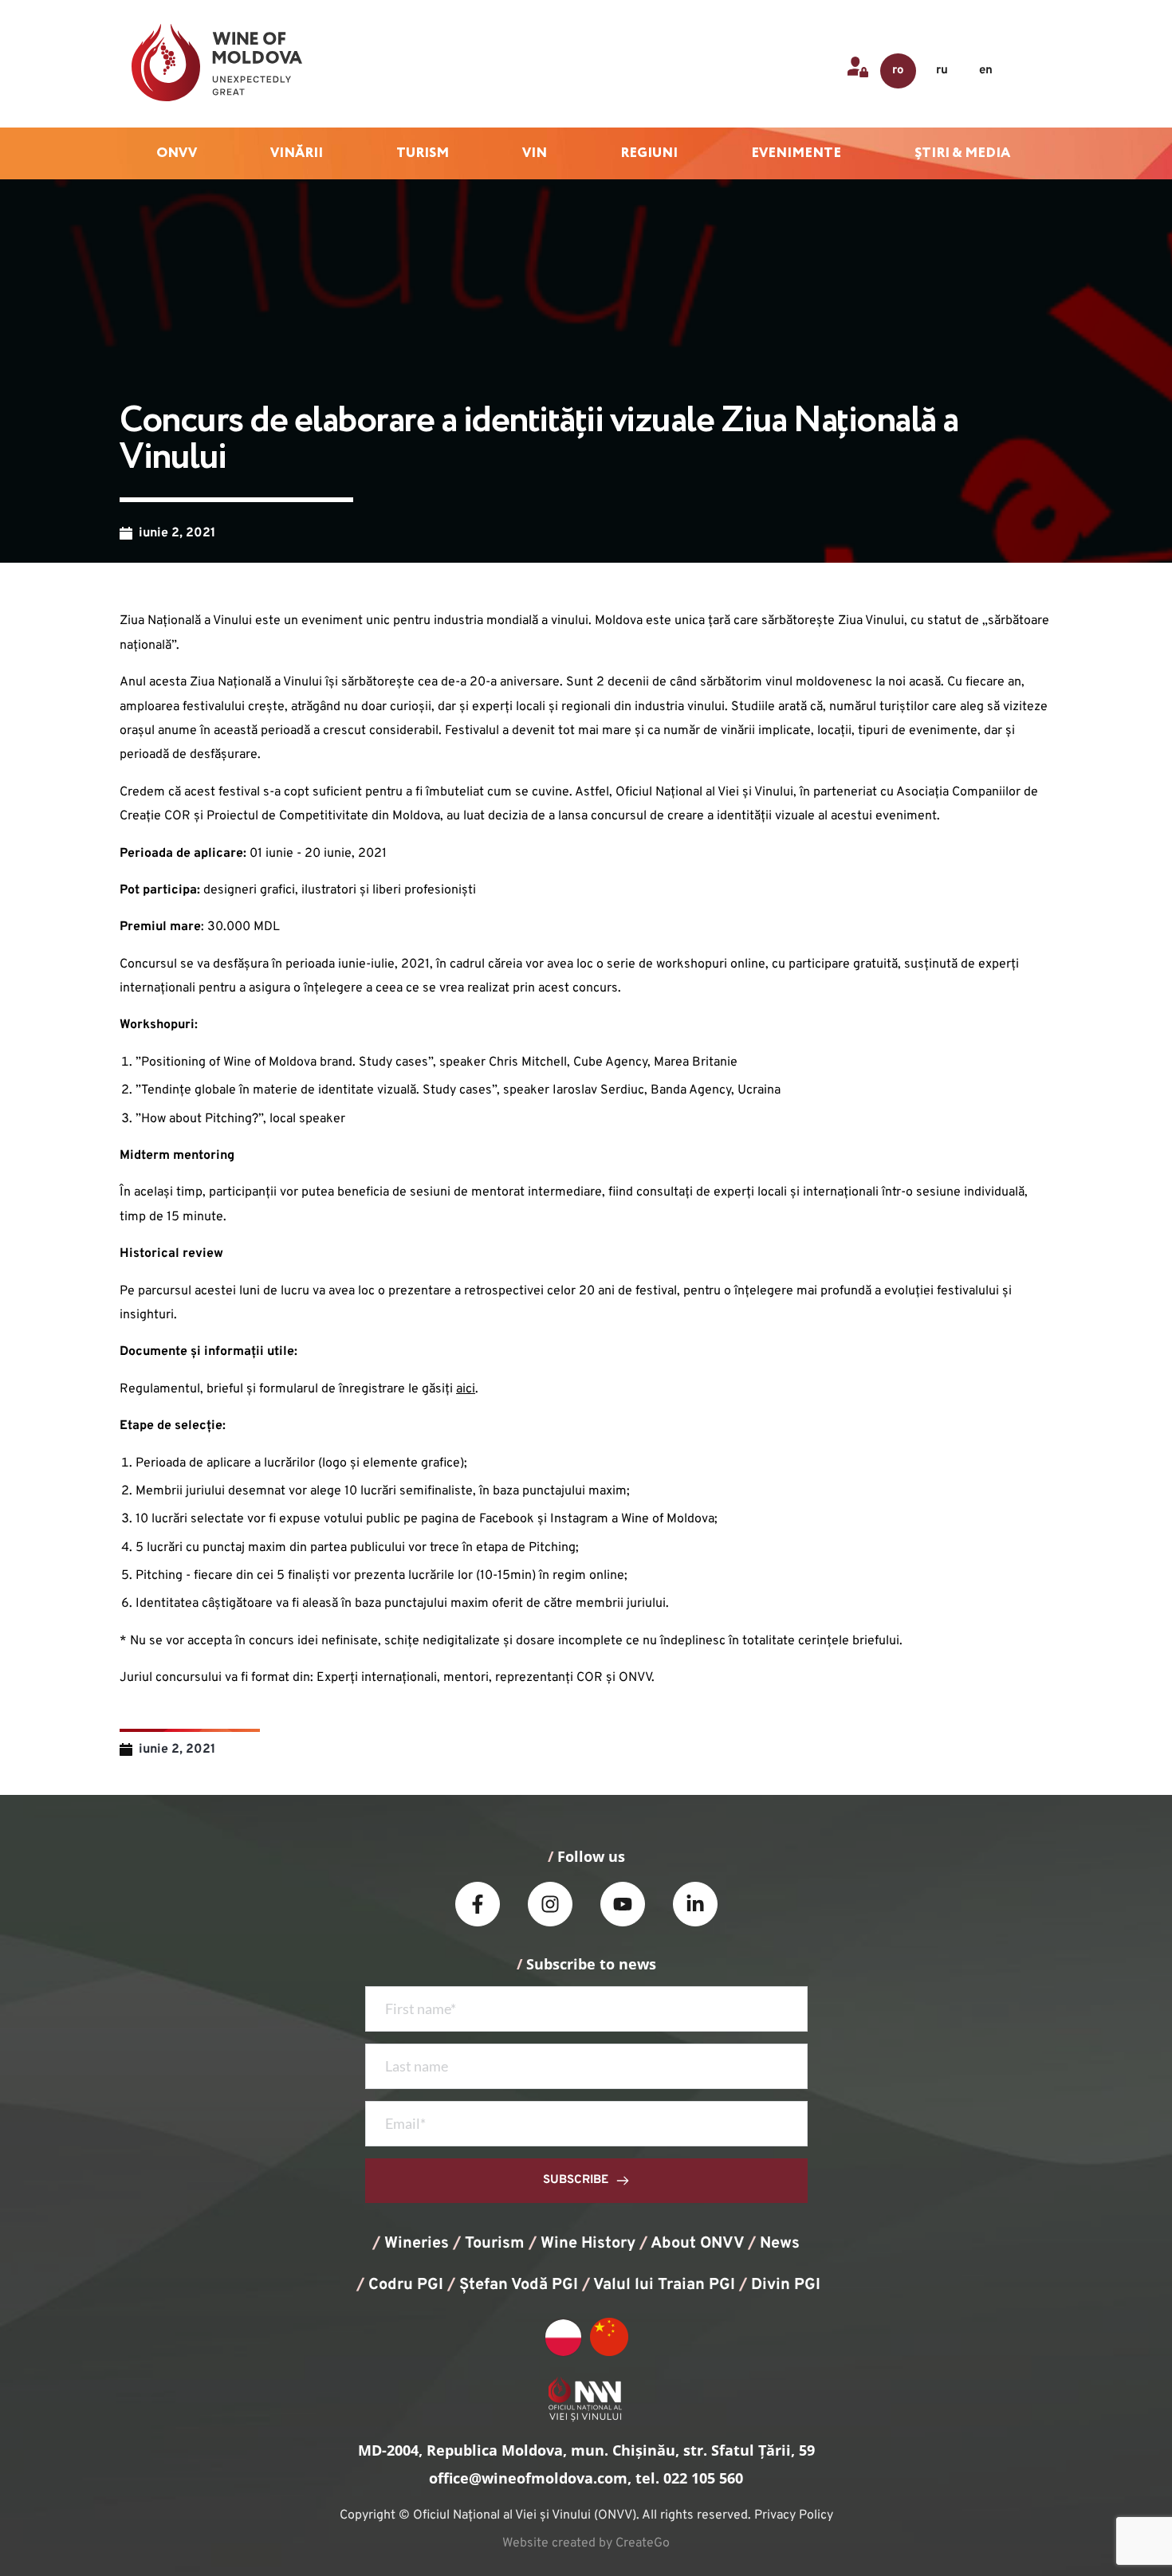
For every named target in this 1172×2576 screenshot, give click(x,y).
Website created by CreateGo (586, 2543)
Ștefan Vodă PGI (519, 2285)
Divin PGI (786, 2285)
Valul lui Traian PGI (664, 2285)
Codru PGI (406, 2285)
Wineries (417, 2244)
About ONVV (697, 2244)
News (780, 2244)
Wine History (588, 2244)
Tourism (495, 2244)
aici (466, 1389)
